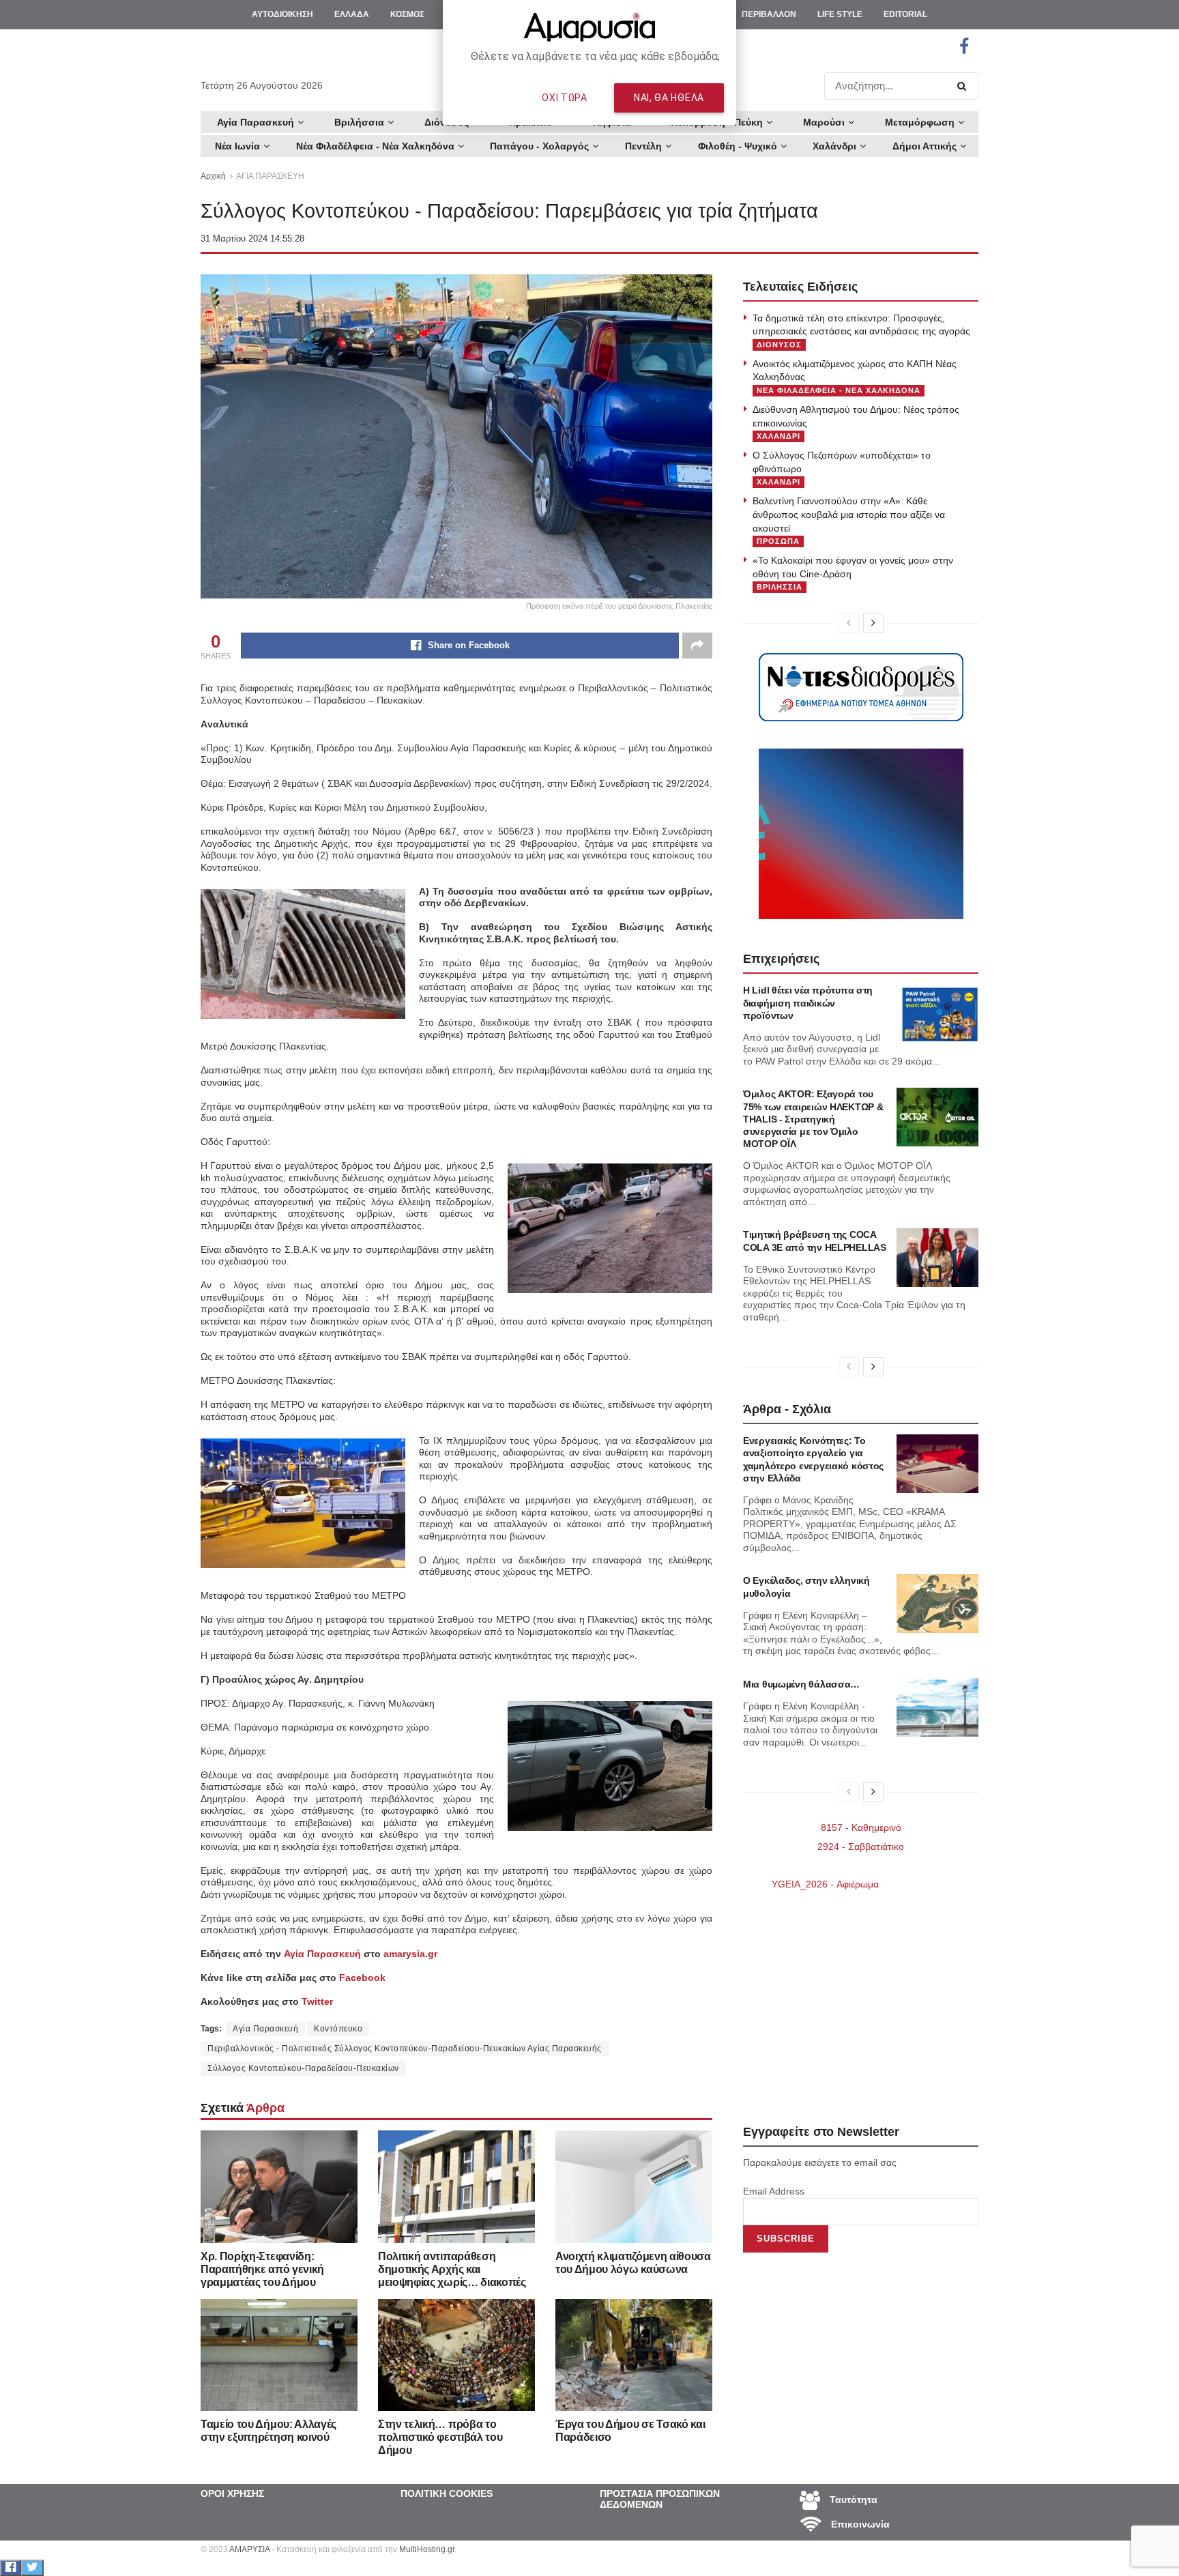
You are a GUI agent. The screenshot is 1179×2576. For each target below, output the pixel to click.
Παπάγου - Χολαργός (539, 146)
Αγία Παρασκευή (265, 2029)
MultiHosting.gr (427, 2549)
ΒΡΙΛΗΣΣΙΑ (780, 587)
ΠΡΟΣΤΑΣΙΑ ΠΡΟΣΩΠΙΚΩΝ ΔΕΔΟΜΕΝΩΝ (660, 2499)
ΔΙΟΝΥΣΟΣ (779, 345)
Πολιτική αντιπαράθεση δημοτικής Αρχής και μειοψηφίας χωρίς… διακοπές (452, 2269)
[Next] (873, 623)
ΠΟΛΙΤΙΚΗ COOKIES (447, 2493)
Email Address (774, 2191)
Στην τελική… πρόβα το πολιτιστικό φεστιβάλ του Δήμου (440, 2437)
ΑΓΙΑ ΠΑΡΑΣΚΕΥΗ (270, 176)
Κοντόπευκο (338, 2029)
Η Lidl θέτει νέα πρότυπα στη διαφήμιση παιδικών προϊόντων (808, 1002)
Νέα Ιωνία (237, 146)
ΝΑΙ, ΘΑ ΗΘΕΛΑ (669, 98)
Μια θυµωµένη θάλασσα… (801, 1684)
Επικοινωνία (859, 2524)
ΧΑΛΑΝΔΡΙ (778, 436)
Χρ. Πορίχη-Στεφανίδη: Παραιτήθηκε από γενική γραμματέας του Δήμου (262, 2269)
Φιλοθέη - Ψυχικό (738, 146)
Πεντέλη (643, 146)
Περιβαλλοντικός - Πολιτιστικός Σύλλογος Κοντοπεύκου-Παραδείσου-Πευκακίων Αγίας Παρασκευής (405, 2049)
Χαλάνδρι (834, 146)
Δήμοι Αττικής (925, 146)
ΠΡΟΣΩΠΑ (778, 541)
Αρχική (213, 176)
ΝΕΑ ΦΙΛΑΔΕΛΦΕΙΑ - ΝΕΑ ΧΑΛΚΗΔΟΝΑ (839, 390)
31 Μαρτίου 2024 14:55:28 (252, 238)
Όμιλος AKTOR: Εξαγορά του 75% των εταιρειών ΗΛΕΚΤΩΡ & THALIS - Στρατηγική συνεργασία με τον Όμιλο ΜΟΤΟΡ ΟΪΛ (813, 1119)
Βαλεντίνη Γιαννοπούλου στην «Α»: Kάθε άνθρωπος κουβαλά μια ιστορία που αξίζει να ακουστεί (849, 514)
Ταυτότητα (852, 2500)
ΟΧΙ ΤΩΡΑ (565, 98)
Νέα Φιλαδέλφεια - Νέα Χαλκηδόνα (375, 146)
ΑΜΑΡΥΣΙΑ (249, 2549)
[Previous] (849, 623)
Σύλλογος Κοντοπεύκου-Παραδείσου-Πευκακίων (303, 2068)
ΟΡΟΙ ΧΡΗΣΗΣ (232, 2493)
